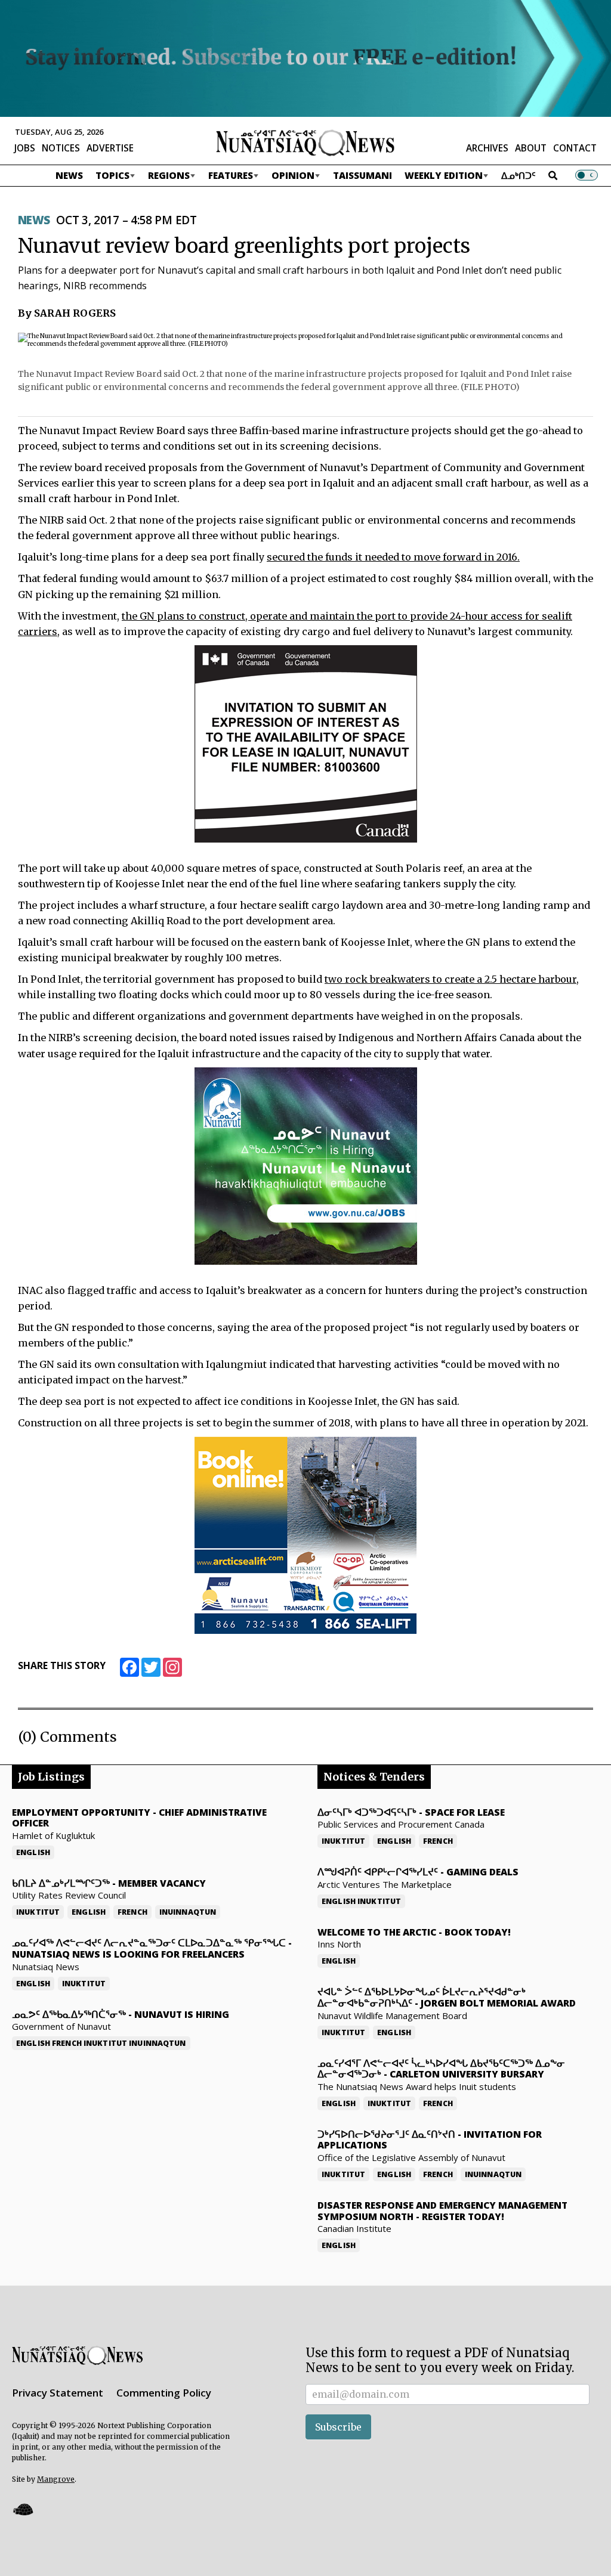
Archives (487, 148)
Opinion (293, 175)
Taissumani (362, 175)
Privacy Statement (58, 2393)
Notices (61, 148)
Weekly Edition (444, 175)
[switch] (587, 175)
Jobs (25, 148)
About (531, 148)
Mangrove (56, 2479)
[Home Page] (305, 142)
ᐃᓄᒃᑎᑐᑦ (519, 175)
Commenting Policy (164, 2393)
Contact (575, 148)
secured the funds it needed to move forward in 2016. (393, 557)
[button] (23, 2509)
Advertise (110, 148)
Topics (112, 175)
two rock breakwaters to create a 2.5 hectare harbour (450, 979)
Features (231, 175)
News (69, 175)
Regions (169, 175)
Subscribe (338, 2427)
